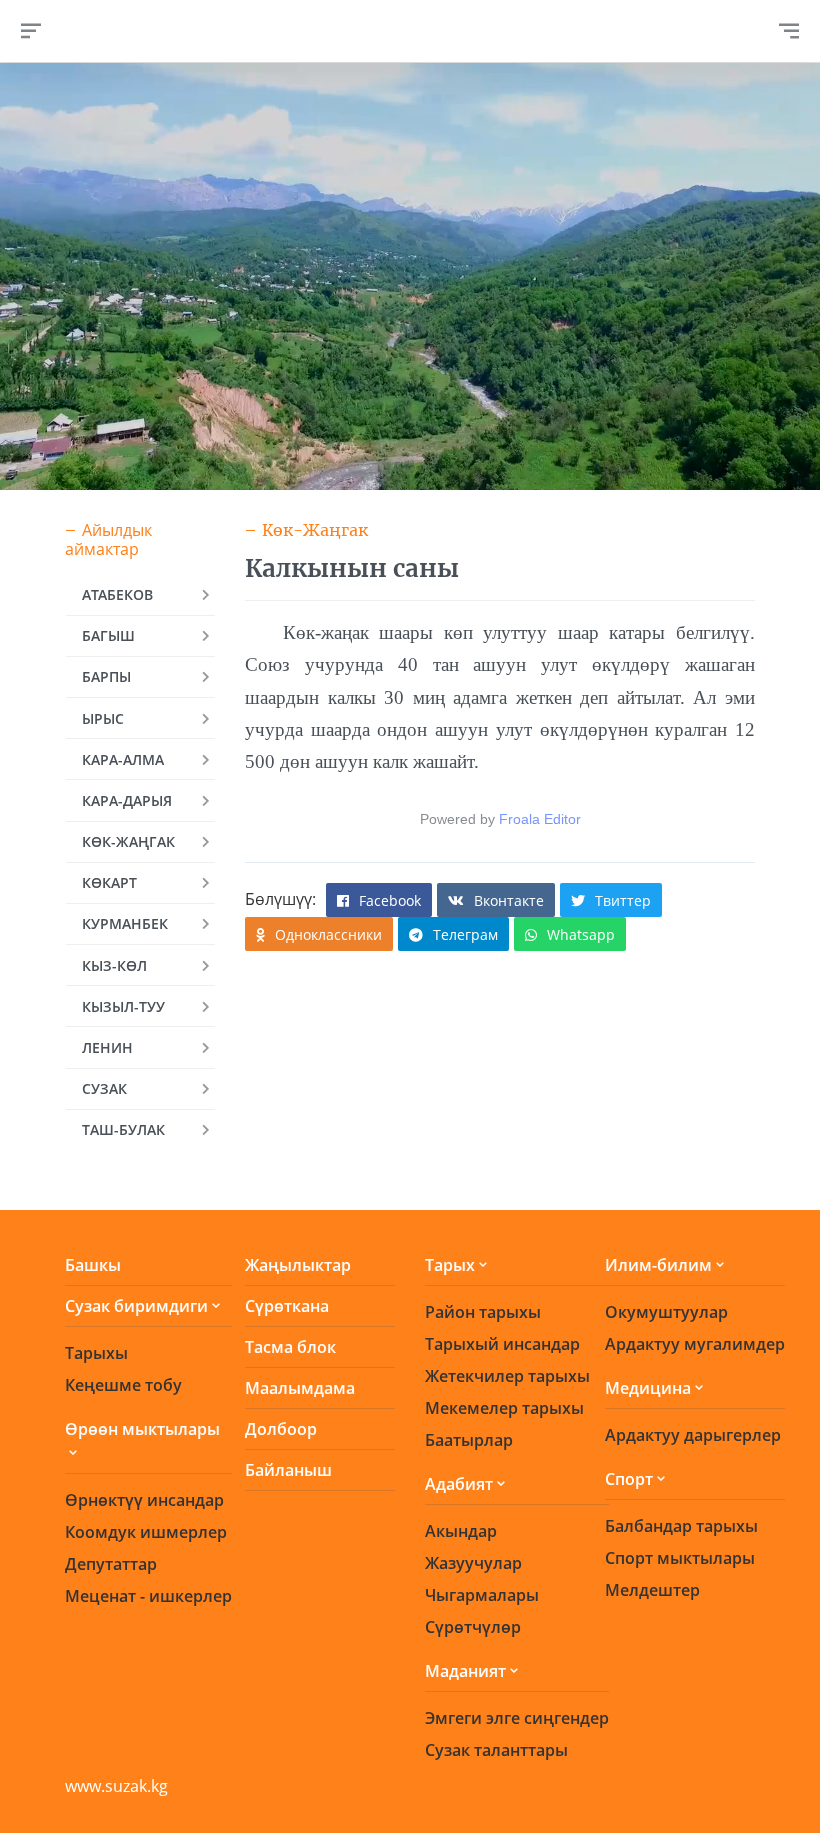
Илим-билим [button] (658, 1265)
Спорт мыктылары (680, 1558)
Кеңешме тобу (123, 1385)
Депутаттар (111, 1564)
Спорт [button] (629, 1479)
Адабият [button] (459, 1484)
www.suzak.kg (116, 1786)
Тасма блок (290, 1347)
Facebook (390, 900)
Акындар (461, 1531)
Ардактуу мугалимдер (695, 1344)
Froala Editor (540, 819)
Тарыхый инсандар (502, 1344)
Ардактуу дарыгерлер (693, 1435)
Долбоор (281, 1429)
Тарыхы (96, 1353)
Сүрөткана (287, 1306)
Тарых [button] (450, 1265)
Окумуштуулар (666, 1312)
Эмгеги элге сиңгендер (517, 1718)
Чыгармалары (482, 1595)
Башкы (93, 1265)
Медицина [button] (648, 1388)
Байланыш (288, 1470)
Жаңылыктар (298, 1265)
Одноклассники (328, 934)
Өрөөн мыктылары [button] (142, 1429)
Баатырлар (469, 1440)
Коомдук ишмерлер (146, 1532)
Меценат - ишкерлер (148, 1596)
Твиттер (623, 900)
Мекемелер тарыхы (504, 1408)
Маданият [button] (465, 1671)
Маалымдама (300, 1388)
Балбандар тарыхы (681, 1526)
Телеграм (465, 934)
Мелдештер (652, 1590)
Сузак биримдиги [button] (136, 1306)
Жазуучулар (473, 1563)
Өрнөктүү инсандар (144, 1500)
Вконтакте (509, 900)
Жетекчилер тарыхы (507, 1376)
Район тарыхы (483, 1312)
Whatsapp (581, 934)
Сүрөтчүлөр (473, 1627)
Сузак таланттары (496, 1750)
